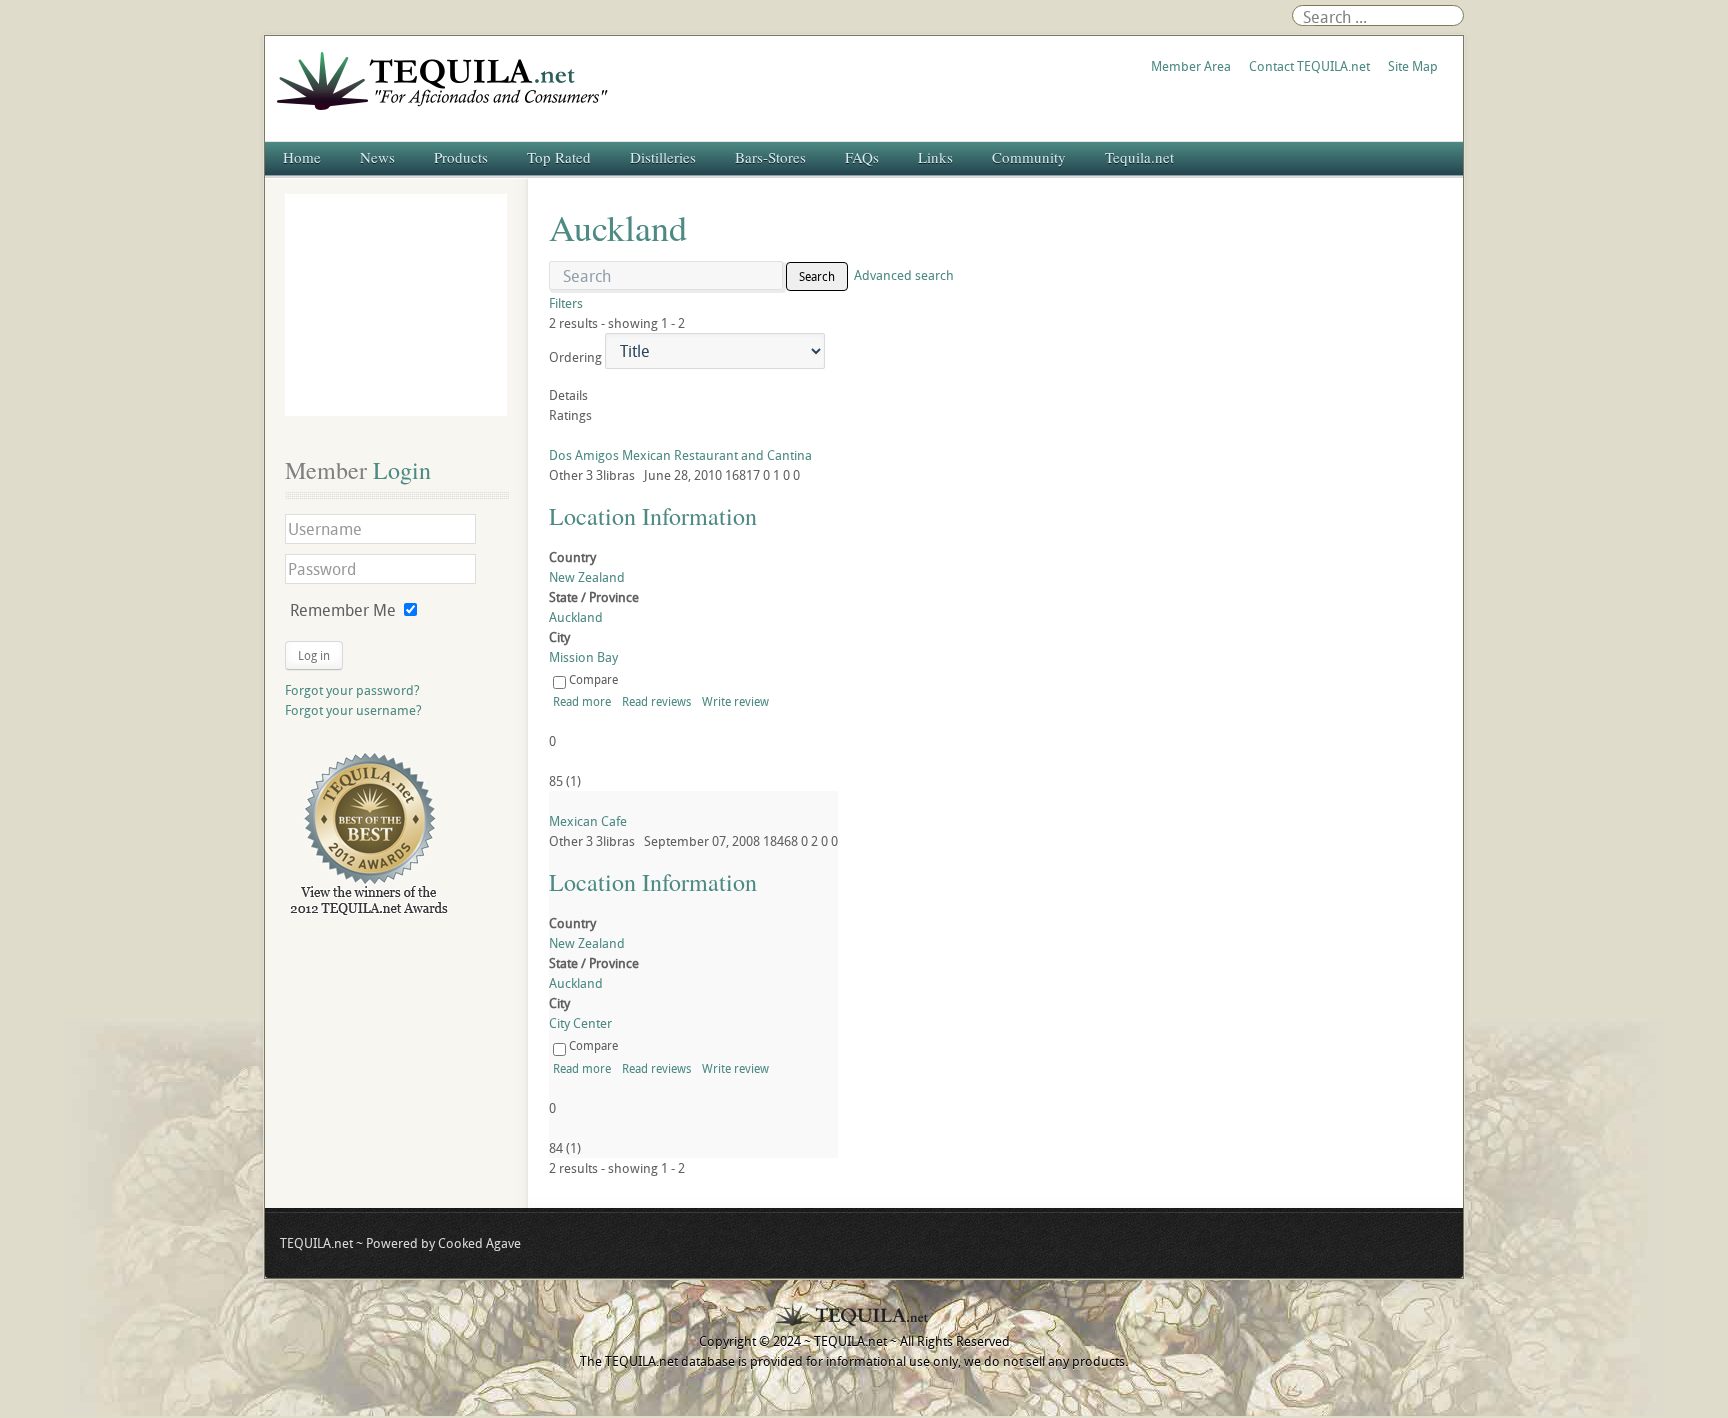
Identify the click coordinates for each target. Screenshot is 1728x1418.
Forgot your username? (353, 710)
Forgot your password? (352, 690)
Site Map (1413, 66)
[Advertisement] (396, 305)
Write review (735, 701)
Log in (314, 655)
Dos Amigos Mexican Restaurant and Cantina (680, 455)
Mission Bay (583, 657)
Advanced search (904, 275)
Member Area (1191, 66)
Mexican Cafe (588, 821)
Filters (566, 303)
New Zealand (587, 577)
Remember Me (343, 610)
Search (817, 276)
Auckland (576, 617)
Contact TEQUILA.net (1309, 66)
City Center (580, 1023)
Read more (582, 701)
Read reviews (656, 701)
